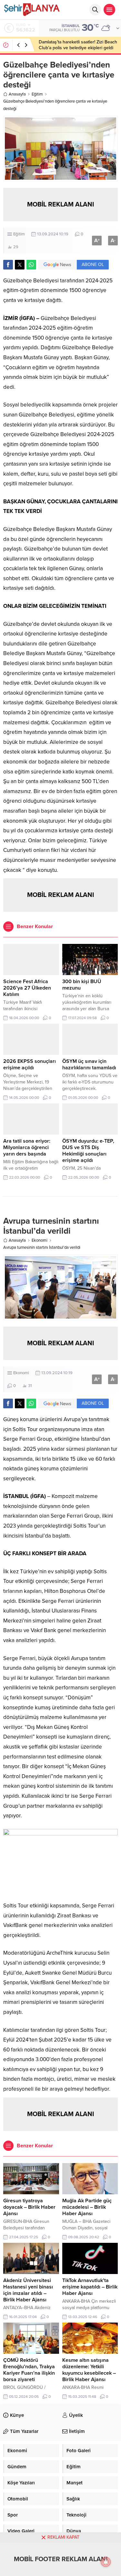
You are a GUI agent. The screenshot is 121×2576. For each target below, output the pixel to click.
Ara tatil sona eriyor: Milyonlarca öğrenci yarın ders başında (27, 1147)
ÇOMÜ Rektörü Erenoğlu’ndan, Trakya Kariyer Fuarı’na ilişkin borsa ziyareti (29, 2370)
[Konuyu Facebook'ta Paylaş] (8, 265)
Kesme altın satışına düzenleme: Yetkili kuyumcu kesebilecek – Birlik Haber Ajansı (89, 2370)
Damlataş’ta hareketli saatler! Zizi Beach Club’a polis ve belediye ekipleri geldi (78, 45)
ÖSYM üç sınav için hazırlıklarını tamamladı (89, 1064)
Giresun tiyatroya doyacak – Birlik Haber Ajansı (29, 2207)
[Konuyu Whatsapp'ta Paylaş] (31, 265)
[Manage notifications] (106, 2562)
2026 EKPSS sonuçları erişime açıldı (30, 1064)
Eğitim (37, 94)
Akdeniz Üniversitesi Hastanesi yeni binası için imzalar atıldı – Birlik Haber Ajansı (28, 2290)
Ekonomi (40, 1240)
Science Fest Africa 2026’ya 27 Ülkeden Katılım (27, 988)
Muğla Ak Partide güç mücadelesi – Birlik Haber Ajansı (87, 2207)
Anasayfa (17, 94)
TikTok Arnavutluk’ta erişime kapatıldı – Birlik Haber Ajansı (90, 2287)
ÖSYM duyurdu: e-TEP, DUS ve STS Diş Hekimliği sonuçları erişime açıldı (88, 1151)
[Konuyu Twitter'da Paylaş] (20, 265)
